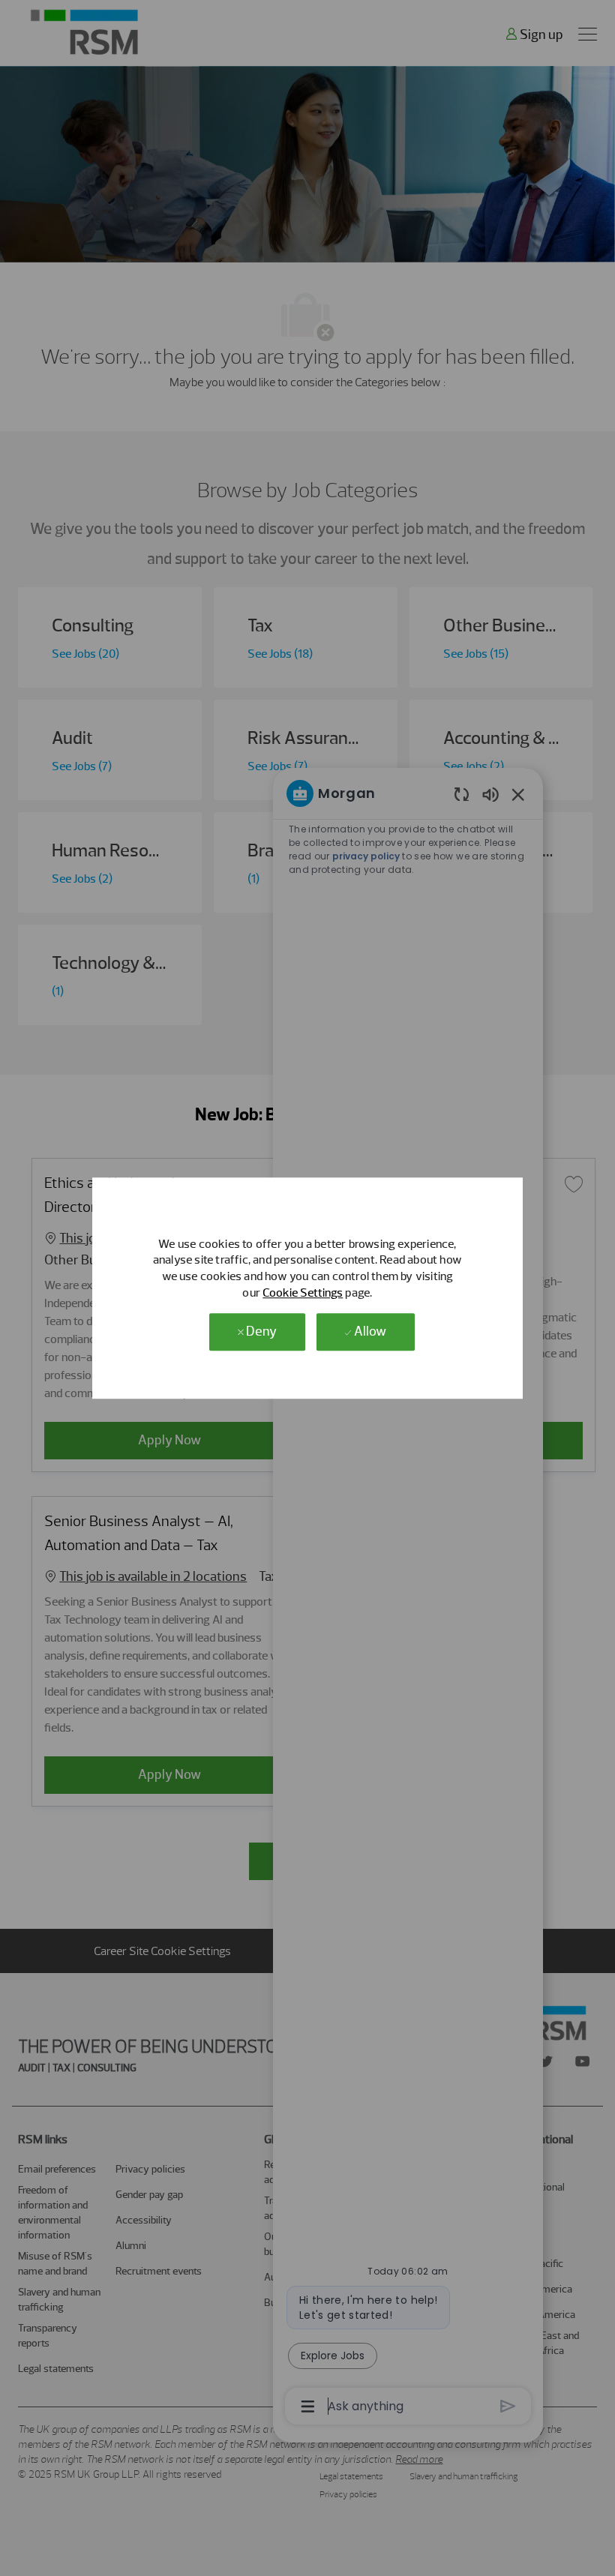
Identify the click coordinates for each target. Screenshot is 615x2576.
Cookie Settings (303, 1292)
